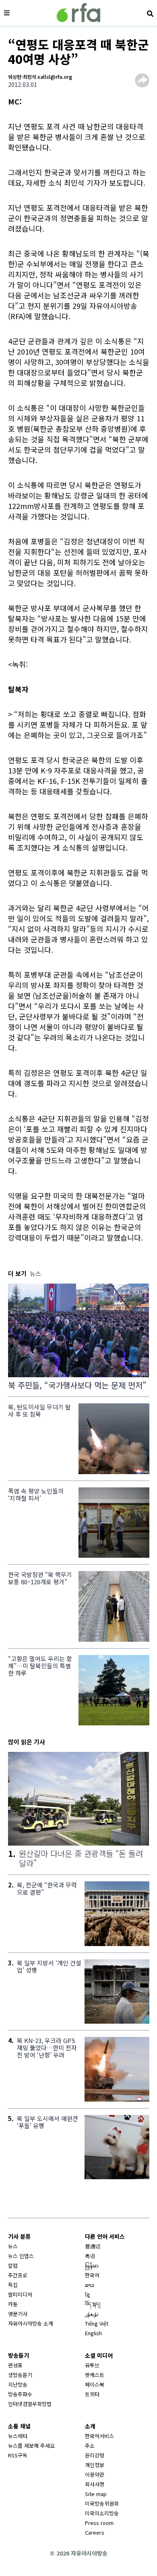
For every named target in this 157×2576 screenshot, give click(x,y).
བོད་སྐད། (93, 2304)
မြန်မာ (92, 2265)
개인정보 (95, 2465)
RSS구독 (18, 2455)
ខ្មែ (87, 2294)
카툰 (13, 2304)
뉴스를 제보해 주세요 (31, 2446)
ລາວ (90, 2285)
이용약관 (95, 2474)
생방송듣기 (20, 2375)
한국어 (92, 2275)
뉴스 (13, 2246)
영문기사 (18, 2314)
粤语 (90, 2256)
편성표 (15, 2365)
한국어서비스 (99, 2436)
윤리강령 (95, 2455)
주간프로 (18, 2275)
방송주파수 (20, 2394)
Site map (96, 2494)
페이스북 (95, 2384)
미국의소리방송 (102, 2513)
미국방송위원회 (102, 2503)
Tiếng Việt (97, 2323)
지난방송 (18, 2384)
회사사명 (95, 2484)
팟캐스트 (95, 2375)
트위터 (92, 2394)
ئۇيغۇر (92, 2314)
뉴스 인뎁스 (21, 2256)
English (93, 2333)
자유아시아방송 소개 (31, 2323)
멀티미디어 (20, 2294)
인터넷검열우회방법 (30, 2404)
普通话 (93, 2246)
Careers (95, 2532)
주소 (90, 2446)
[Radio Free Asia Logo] (78, 13)
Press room (99, 2523)
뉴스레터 (18, 2436)
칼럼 (13, 2265)
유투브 (92, 2365)
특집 (13, 2285)
